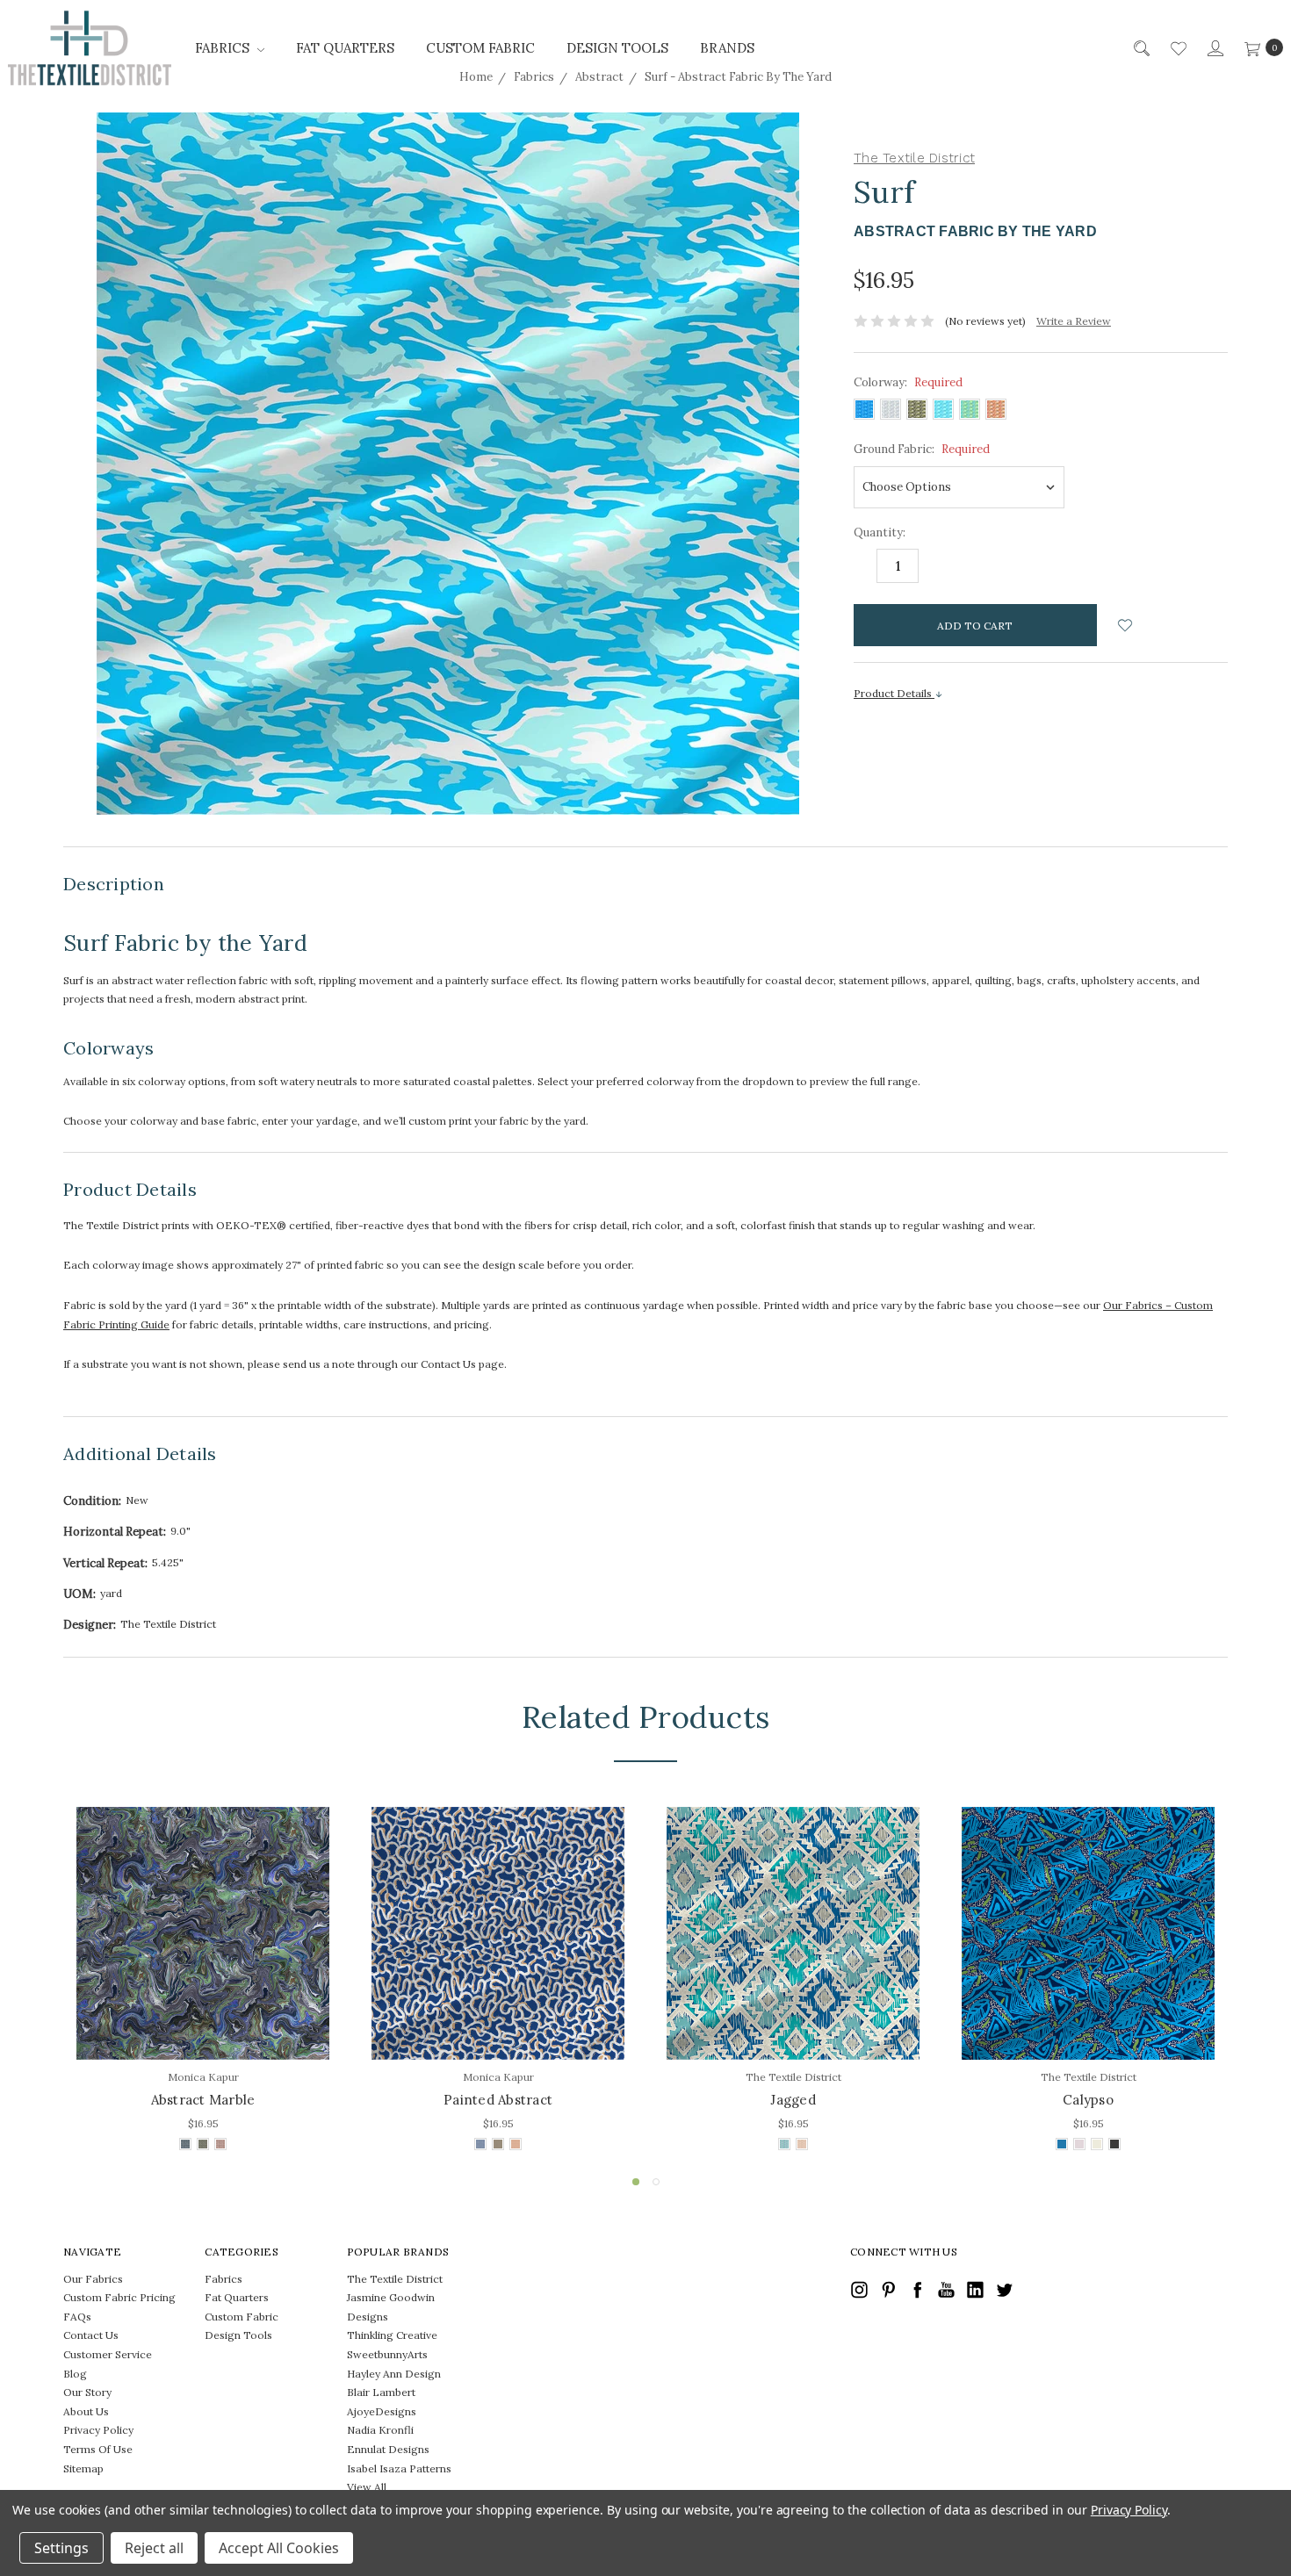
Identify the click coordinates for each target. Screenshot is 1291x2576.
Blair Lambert (381, 2392)
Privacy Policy (98, 2430)
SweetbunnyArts (387, 2354)
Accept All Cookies (279, 2548)
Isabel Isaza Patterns (399, 2468)
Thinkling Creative (392, 2335)
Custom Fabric (480, 48)
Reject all (154, 2548)
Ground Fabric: (922, 449)
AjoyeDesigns (382, 2411)
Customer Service (108, 2354)
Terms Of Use (98, 2449)
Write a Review (1074, 321)
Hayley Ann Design (394, 2374)
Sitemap (83, 2468)
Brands (727, 48)
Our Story (87, 2392)
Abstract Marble (203, 2100)
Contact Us (91, 2335)
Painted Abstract (498, 2100)
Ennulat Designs (388, 2449)
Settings (61, 2548)
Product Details (894, 693)
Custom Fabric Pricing (119, 2297)
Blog (75, 2374)
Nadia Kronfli (380, 2430)
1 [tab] (636, 2182)
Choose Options (203, 2022)
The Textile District (395, 2279)
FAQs (77, 2317)
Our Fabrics (93, 2279)
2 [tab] (656, 2182)
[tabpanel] (203, 1981)
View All (367, 2487)
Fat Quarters (345, 48)
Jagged (793, 2100)
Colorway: (908, 382)
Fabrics (224, 48)
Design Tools (617, 48)
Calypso (1088, 2100)
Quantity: (880, 532)
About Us (86, 2411)
